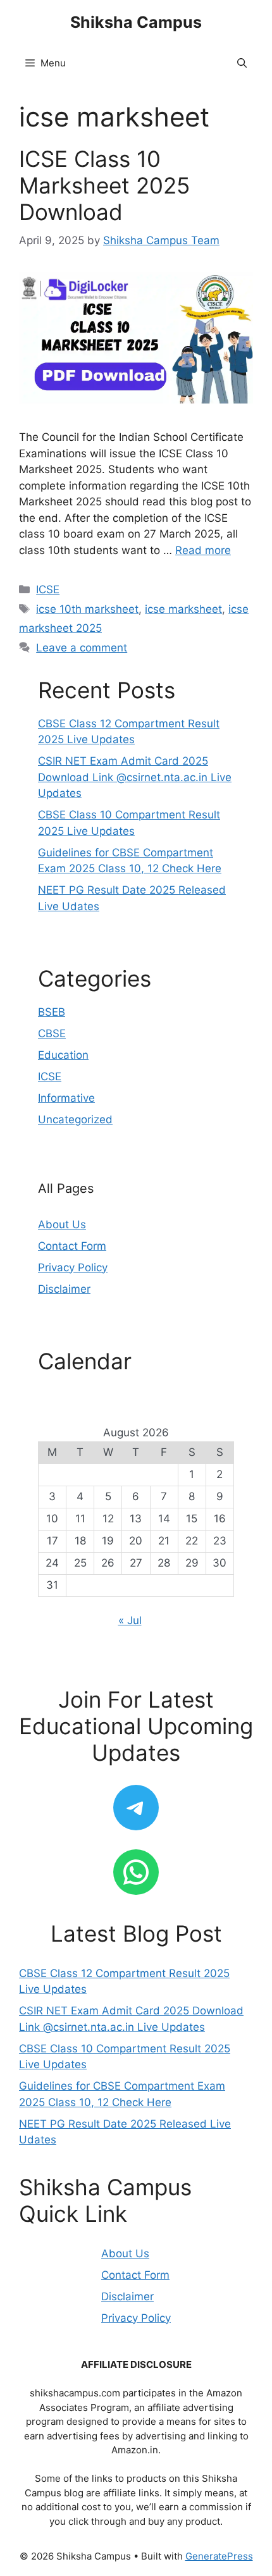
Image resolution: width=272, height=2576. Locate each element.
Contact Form (72, 1246)
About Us (62, 1224)
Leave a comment (82, 648)
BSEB (52, 1012)
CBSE (52, 1033)
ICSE (48, 589)
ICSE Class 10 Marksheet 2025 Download (104, 185)
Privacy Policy (73, 1267)
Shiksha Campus (136, 22)
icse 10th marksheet (87, 609)
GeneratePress (219, 2556)
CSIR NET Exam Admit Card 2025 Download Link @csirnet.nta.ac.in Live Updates (135, 777)
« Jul (130, 1620)
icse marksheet (183, 609)
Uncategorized (75, 1119)
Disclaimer (64, 1289)
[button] (242, 63)
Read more (203, 550)
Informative (66, 1098)
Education (63, 1055)
